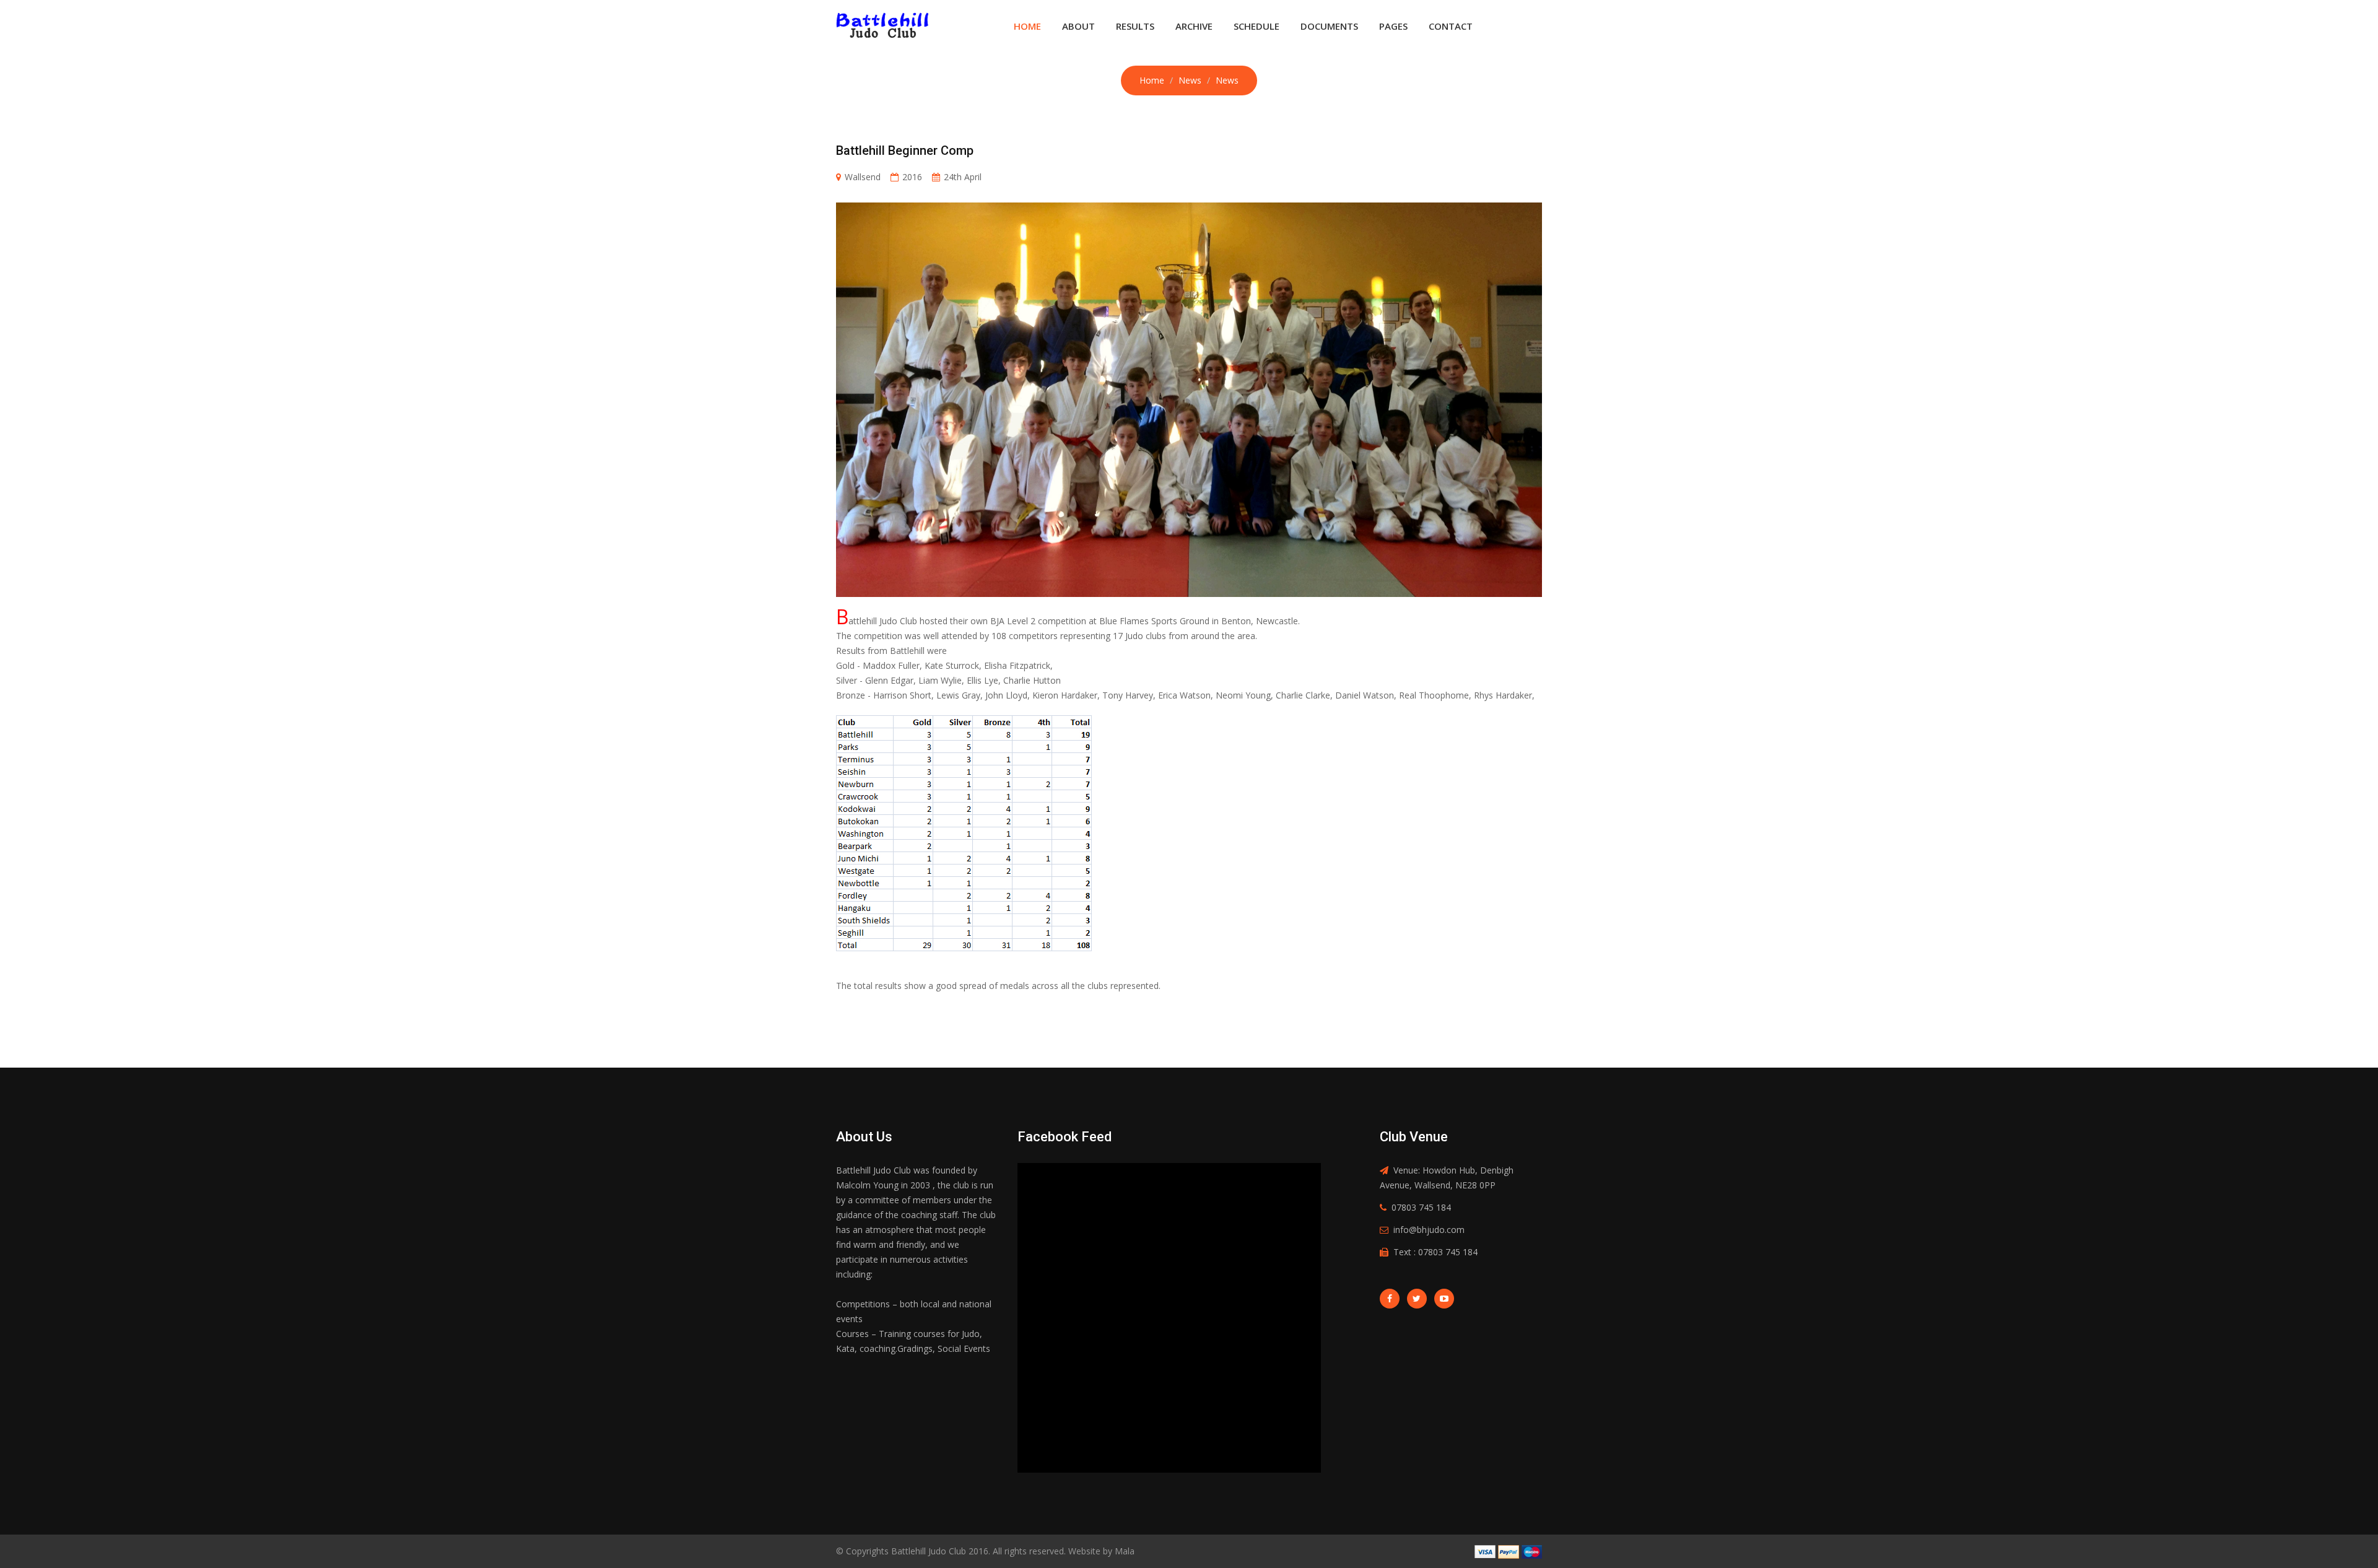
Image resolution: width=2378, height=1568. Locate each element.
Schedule (1257, 26)
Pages (1393, 26)
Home (1027, 26)
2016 (912, 177)
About (1078, 26)
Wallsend (863, 177)
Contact (1451, 26)
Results (1135, 26)
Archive (1194, 26)
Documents (1329, 26)
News (1190, 80)
